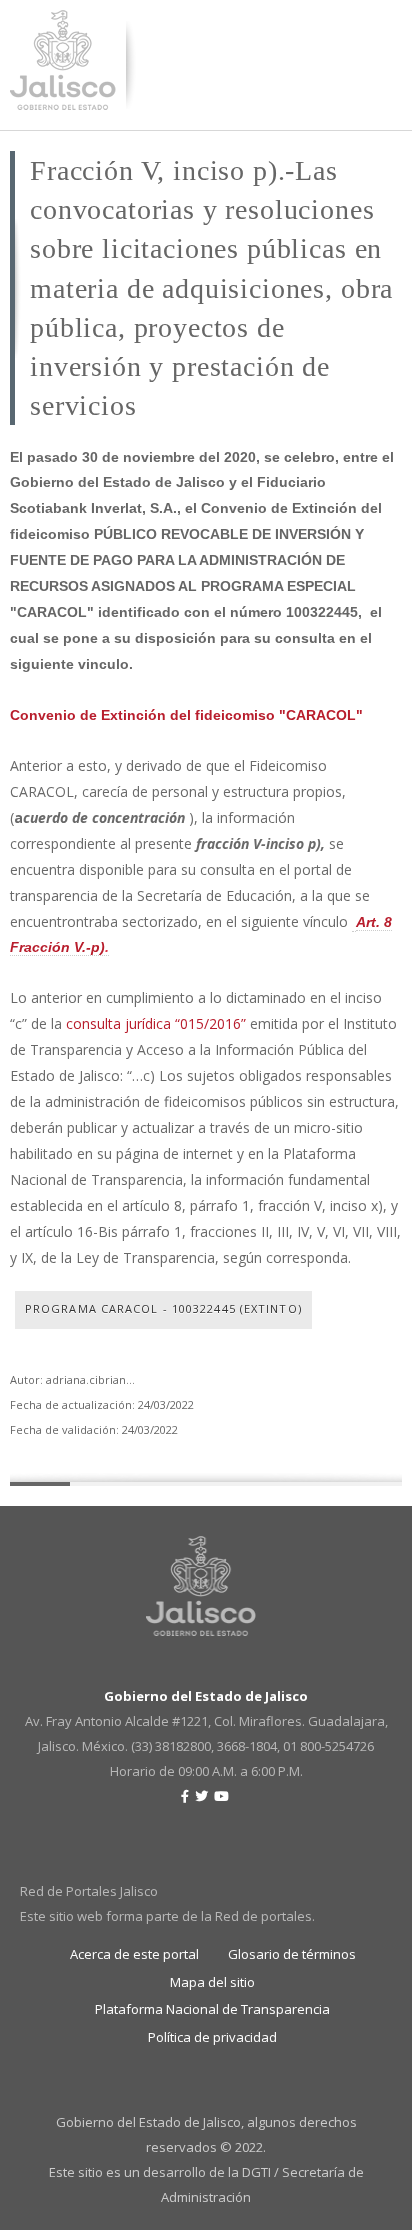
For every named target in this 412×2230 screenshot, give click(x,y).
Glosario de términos (292, 1954)
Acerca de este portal (134, 1954)
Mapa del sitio (212, 1982)
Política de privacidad (212, 2037)
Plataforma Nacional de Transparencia (212, 2009)
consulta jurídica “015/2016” (156, 1023)
